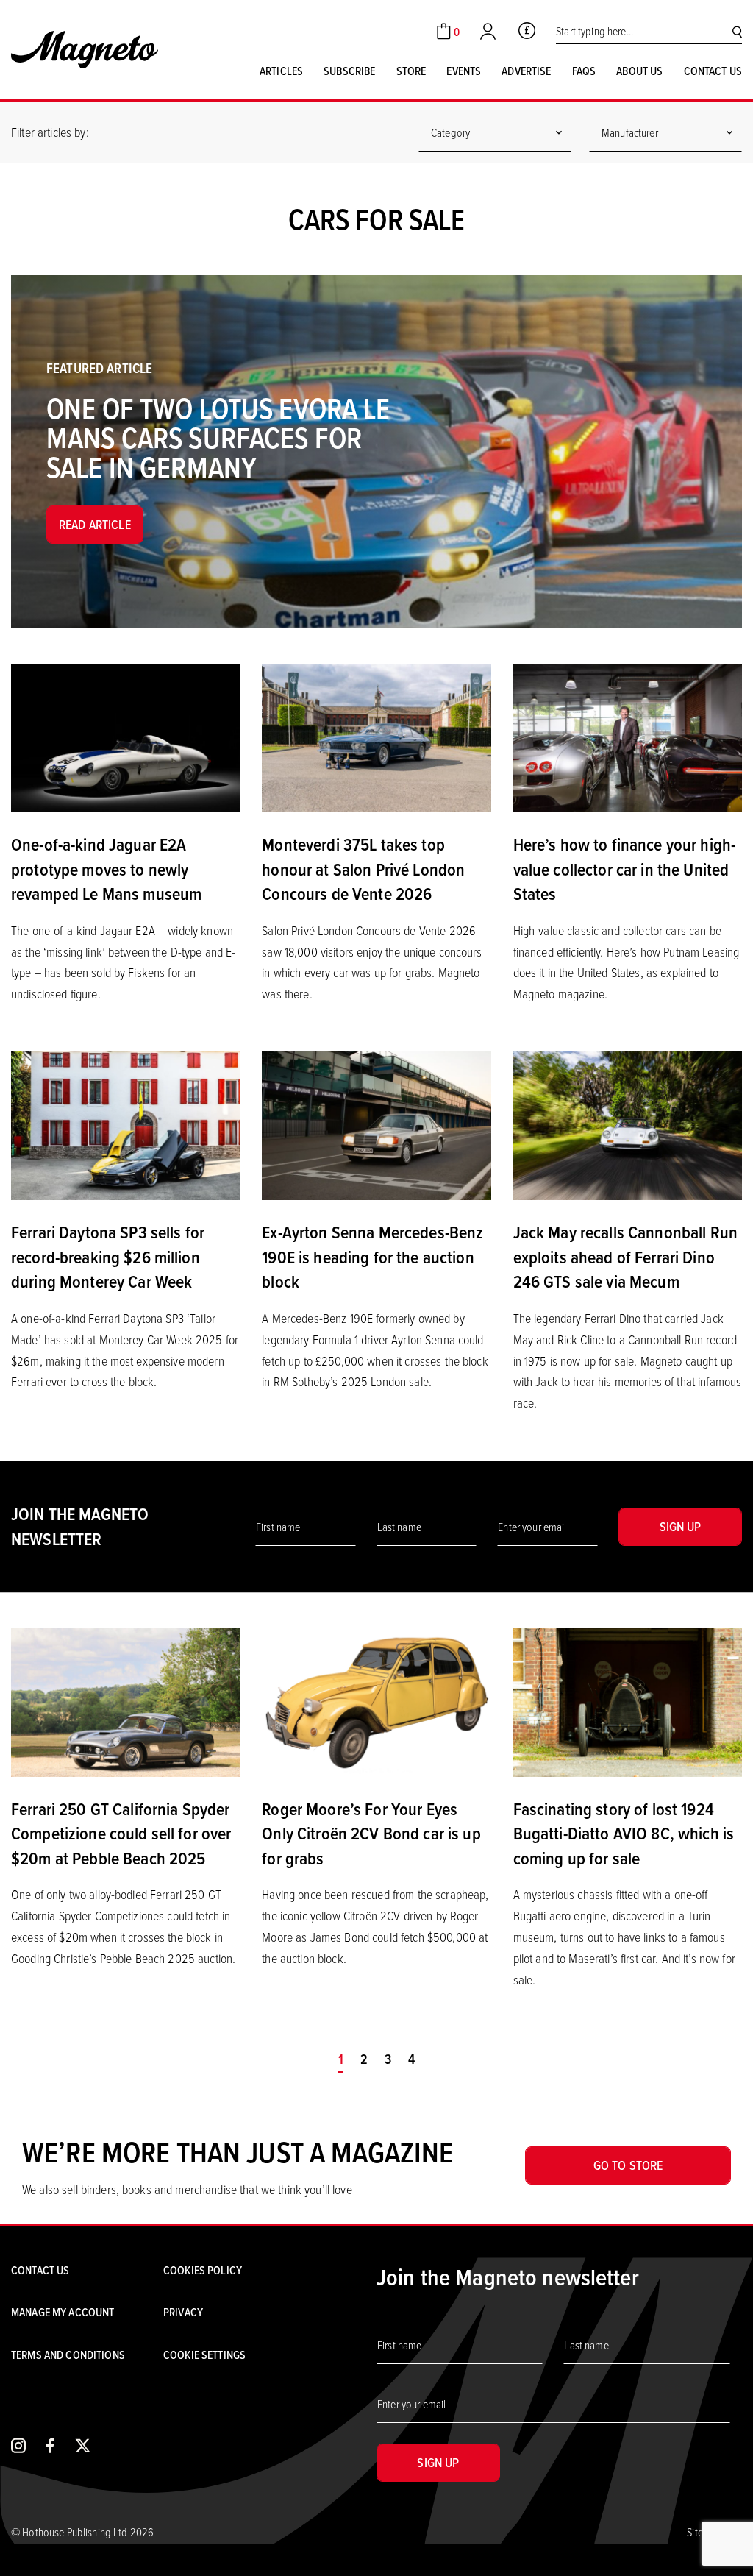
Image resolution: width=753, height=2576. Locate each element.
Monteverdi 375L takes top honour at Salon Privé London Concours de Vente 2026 (363, 869)
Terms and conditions (68, 2355)
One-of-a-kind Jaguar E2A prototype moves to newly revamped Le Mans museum (106, 869)
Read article (95, 524)
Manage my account (63, 2312)
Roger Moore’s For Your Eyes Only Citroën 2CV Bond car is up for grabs (371, 1833)
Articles (281, 71)
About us (639, 71)
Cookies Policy (203, 2270)
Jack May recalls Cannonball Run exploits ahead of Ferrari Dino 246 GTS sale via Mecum (625, 1256)
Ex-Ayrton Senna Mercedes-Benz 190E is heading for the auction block (372, 1256)
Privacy (183, 2312)
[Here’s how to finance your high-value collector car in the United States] (628, 737)
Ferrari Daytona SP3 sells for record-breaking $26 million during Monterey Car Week (108, 1256)
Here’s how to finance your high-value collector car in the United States (624, 869)
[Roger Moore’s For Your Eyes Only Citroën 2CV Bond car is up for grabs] (376, 1700)
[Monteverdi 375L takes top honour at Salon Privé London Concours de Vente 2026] (376, 737)
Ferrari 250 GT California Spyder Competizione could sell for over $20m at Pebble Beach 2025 (121, 1833)
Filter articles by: (50, 132)
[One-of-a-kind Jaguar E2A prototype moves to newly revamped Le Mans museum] (125, 737)
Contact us (713, 71)
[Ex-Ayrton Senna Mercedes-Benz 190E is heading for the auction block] (376, 1124)
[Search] (737, 31)
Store (411, 71)
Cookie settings (204, 2355)
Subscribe (349, 71)
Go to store (628, 2165)
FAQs (584, 71)
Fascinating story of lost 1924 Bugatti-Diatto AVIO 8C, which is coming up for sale (624, 1833)
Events (464, 71)
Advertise (526, 71)
